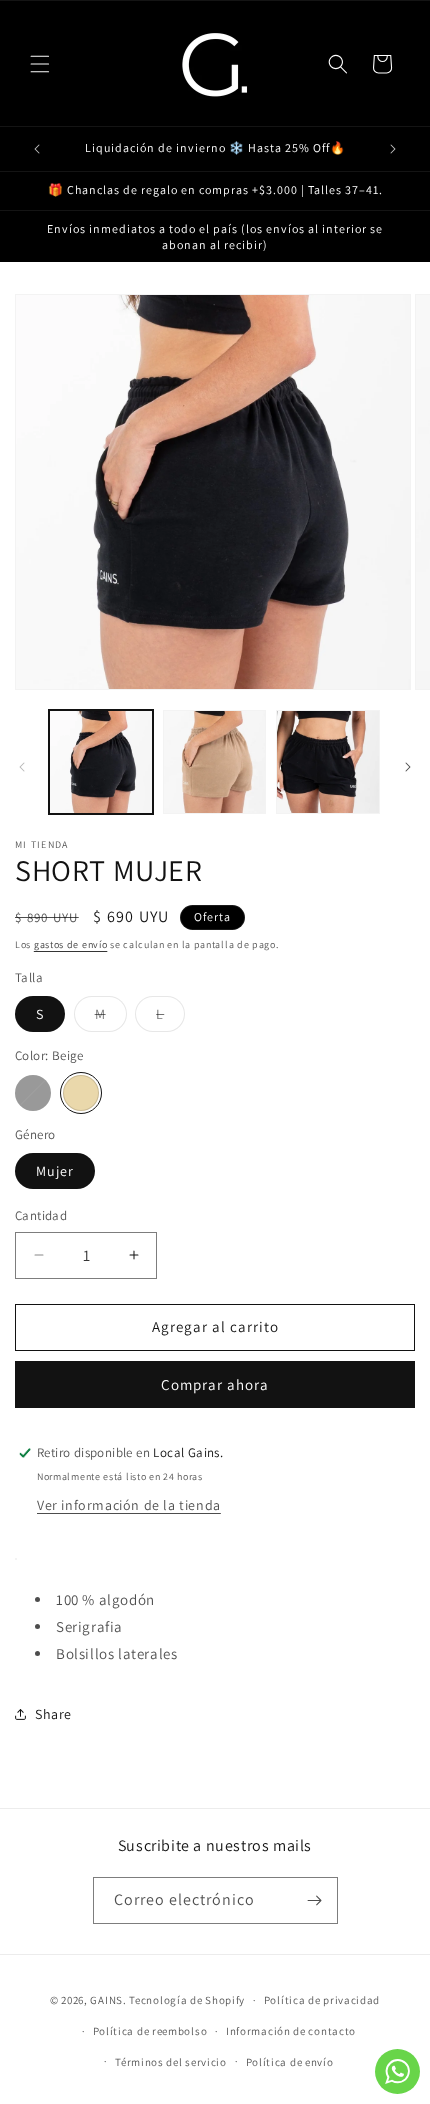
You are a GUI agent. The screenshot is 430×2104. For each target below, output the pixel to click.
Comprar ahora (215, 1384)
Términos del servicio (171, 2062)
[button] (40, 64)
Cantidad (41, 1215)
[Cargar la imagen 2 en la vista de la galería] (215, 762)
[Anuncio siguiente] (393, 149)
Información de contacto (291, 2031)
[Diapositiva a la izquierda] (22, 767)
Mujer (55, 1171)
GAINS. (108, 2000)
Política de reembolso (150, 2031)
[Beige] (81, 1093)
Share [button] (53, 1714)
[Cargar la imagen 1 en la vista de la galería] (101, 762)
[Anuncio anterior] (37, 149)
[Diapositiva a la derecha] (408, 767)
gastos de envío (71, 944)
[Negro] (33, 1093)
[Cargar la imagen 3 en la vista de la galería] (328, 762)
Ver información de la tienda (129, 1505)
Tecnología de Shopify (187, 2000)
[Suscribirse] (315, 1900)
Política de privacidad (322, 2000)
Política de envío (290, 2062)
